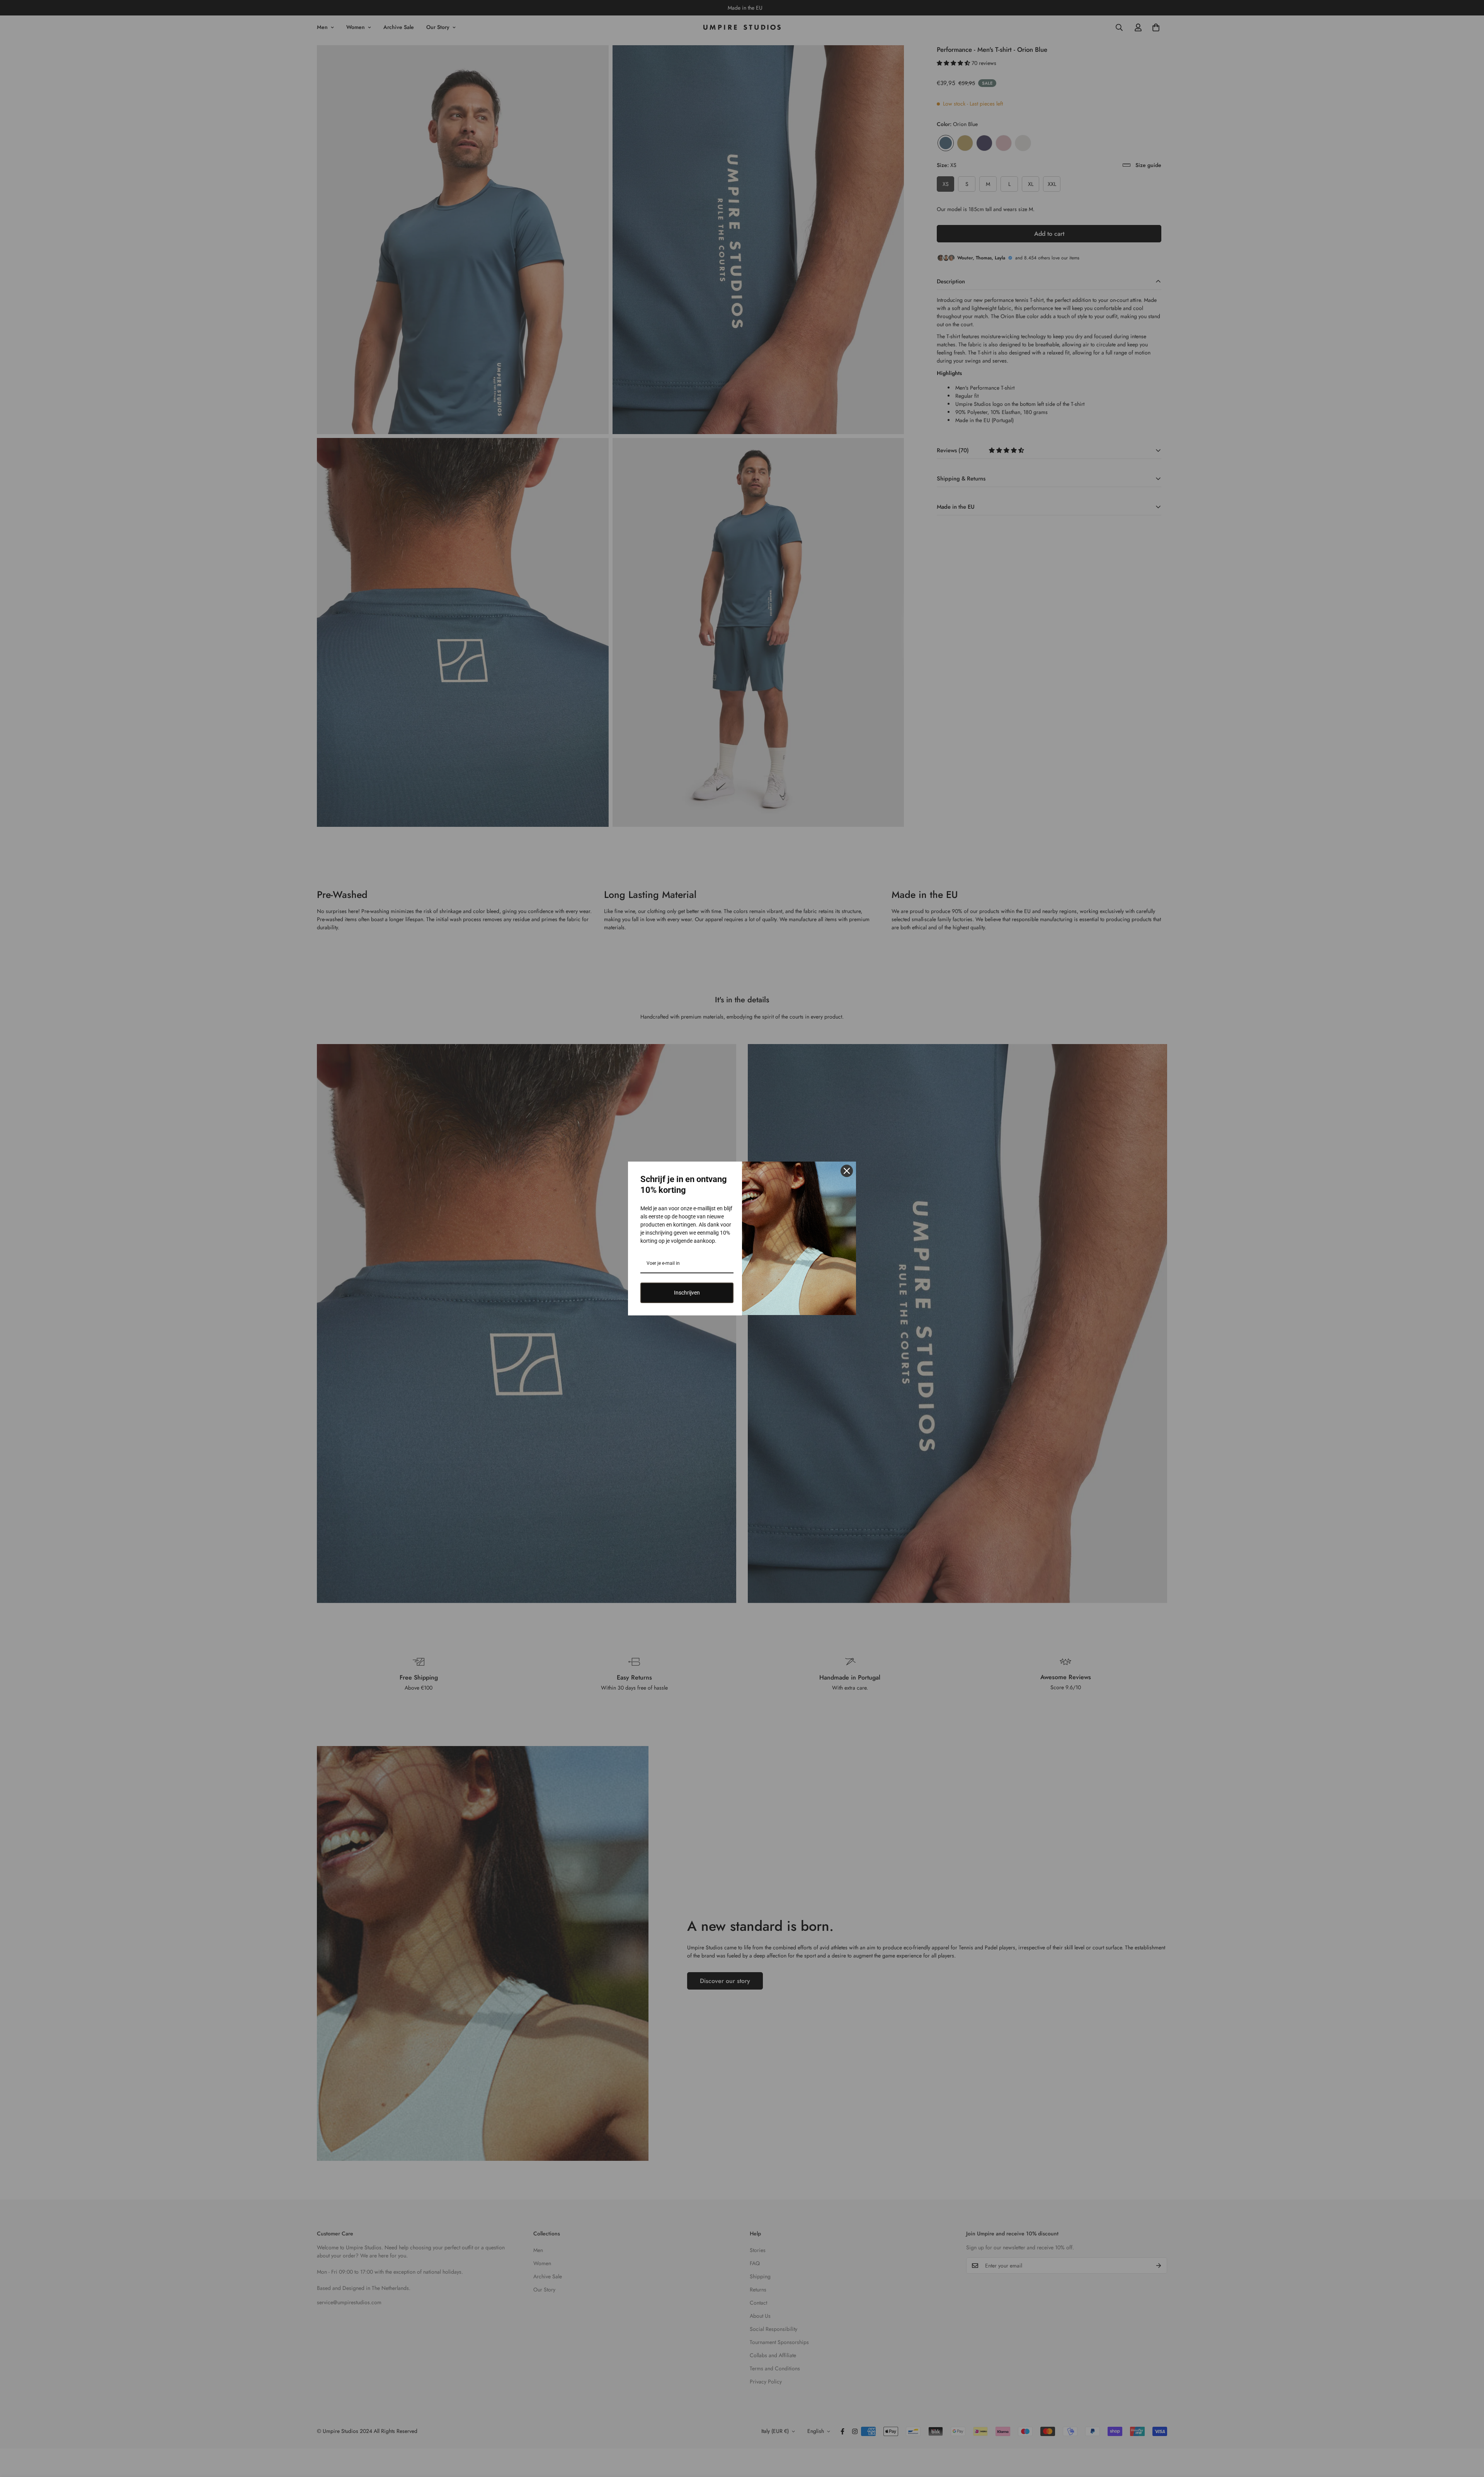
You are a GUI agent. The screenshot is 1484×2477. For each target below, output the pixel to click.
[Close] (847, 1171)
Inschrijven (687, 1293)
